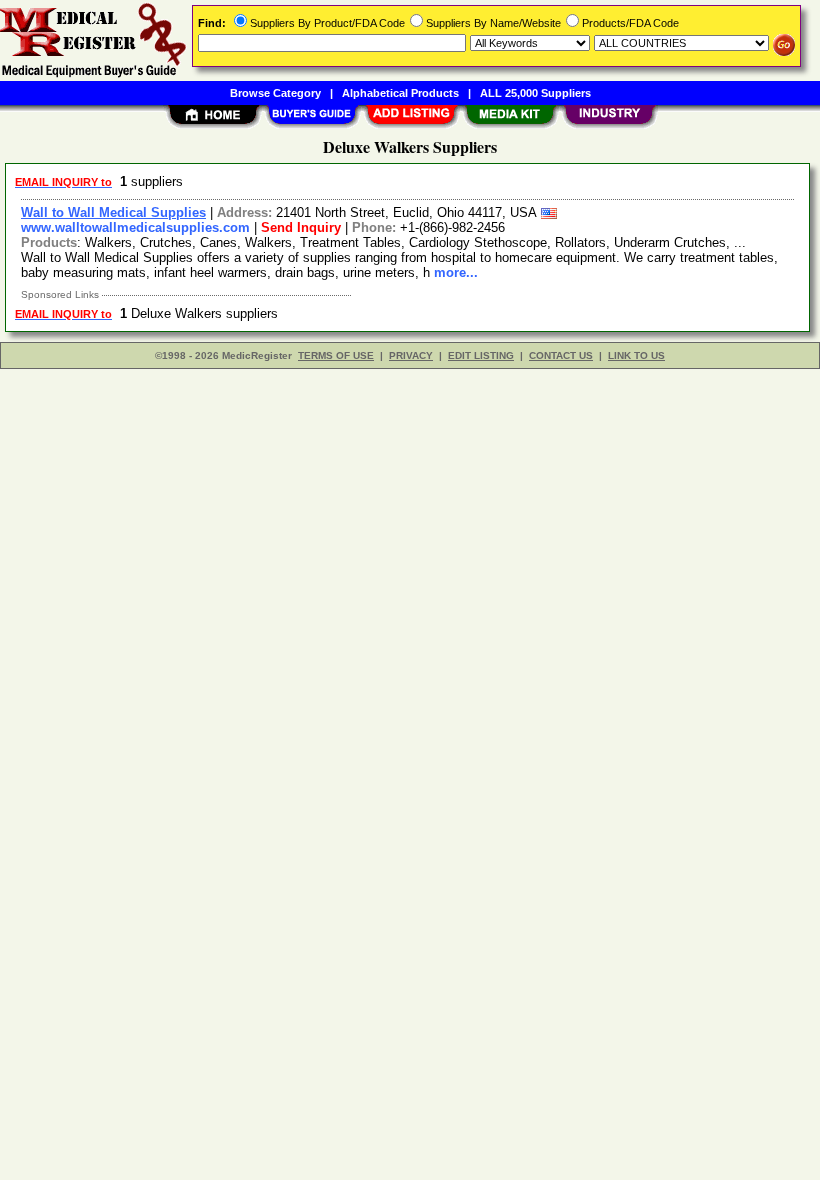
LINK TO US (636, 355)
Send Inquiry (301, 227)
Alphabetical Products (400, 93)
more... (456, 272)
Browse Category (275, 93)
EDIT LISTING (481, 355)
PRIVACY (411, 355)
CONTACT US (561, 355)
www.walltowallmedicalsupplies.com (135, 227)
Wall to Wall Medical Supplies (113, 212)
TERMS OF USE (336, 355)
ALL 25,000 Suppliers (535, 93)
